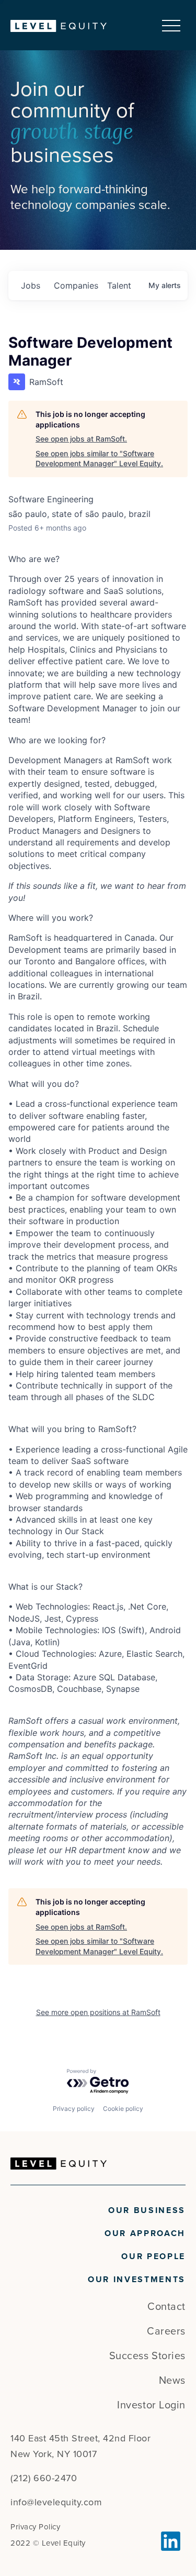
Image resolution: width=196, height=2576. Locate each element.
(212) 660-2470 (44, 2478)
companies (76, 285)
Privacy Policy (35, 2527)
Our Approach (145, 2233)
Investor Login (151, 2405)
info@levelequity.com (56, 2502)
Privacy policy (74, 2109)
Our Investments (137, 2280)
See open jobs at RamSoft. (81, 439)
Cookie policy (123, 2109)
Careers (166, 2331)
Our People (153, 2256)
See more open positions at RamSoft (98, 2012)
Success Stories (147, 2356)
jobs (31, 285)
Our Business (147, 2210)
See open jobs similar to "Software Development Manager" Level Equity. (99, 459)
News (172, 2381)
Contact (166, 2307)
